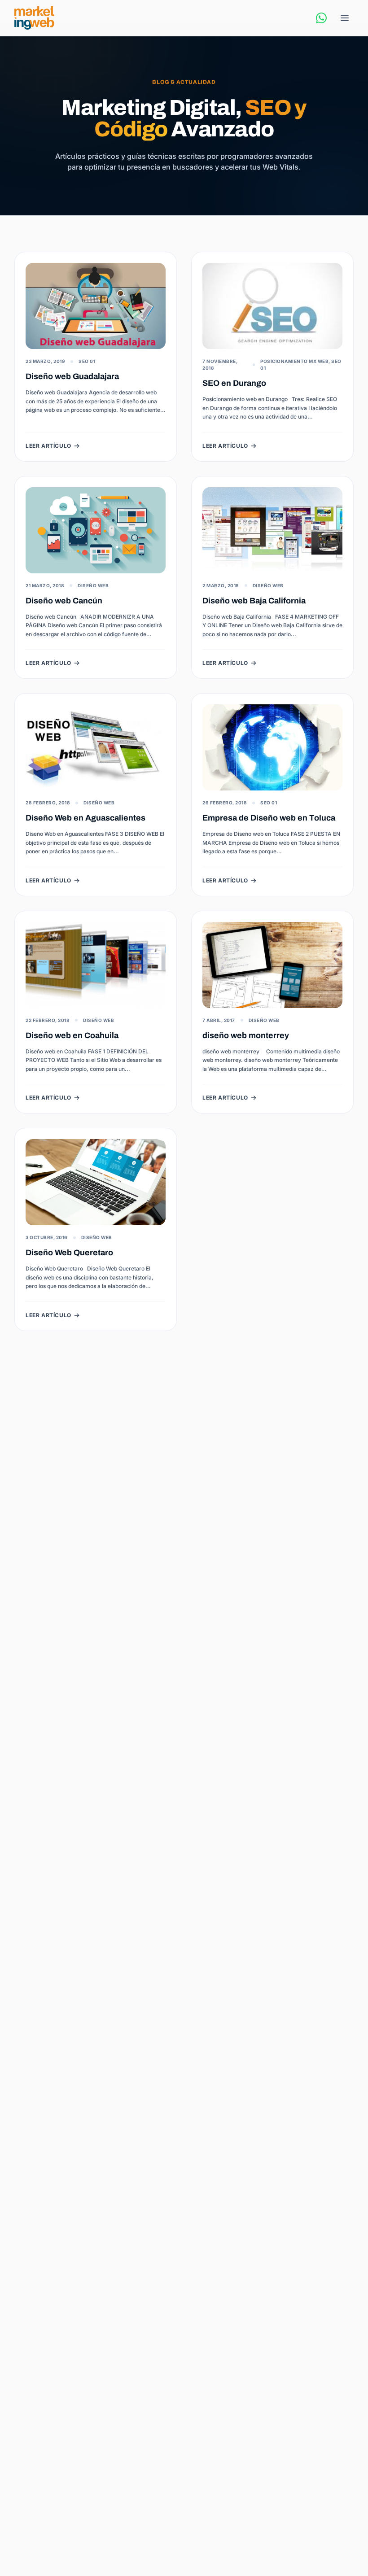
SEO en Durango (234, 383)
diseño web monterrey (246, 1035)
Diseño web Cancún (64, 601)
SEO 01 (87, 361)
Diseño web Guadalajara (72, 376)
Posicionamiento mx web (294, 361)
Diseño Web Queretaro (69, 1253)
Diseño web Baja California (254, 601)
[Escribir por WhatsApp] (321, 18)
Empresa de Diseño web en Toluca (269, 818)
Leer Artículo (48, 446)
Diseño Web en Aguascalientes (85, 818)
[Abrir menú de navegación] (345, 18)
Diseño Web (93, 585)
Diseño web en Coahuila (72, 1035)
